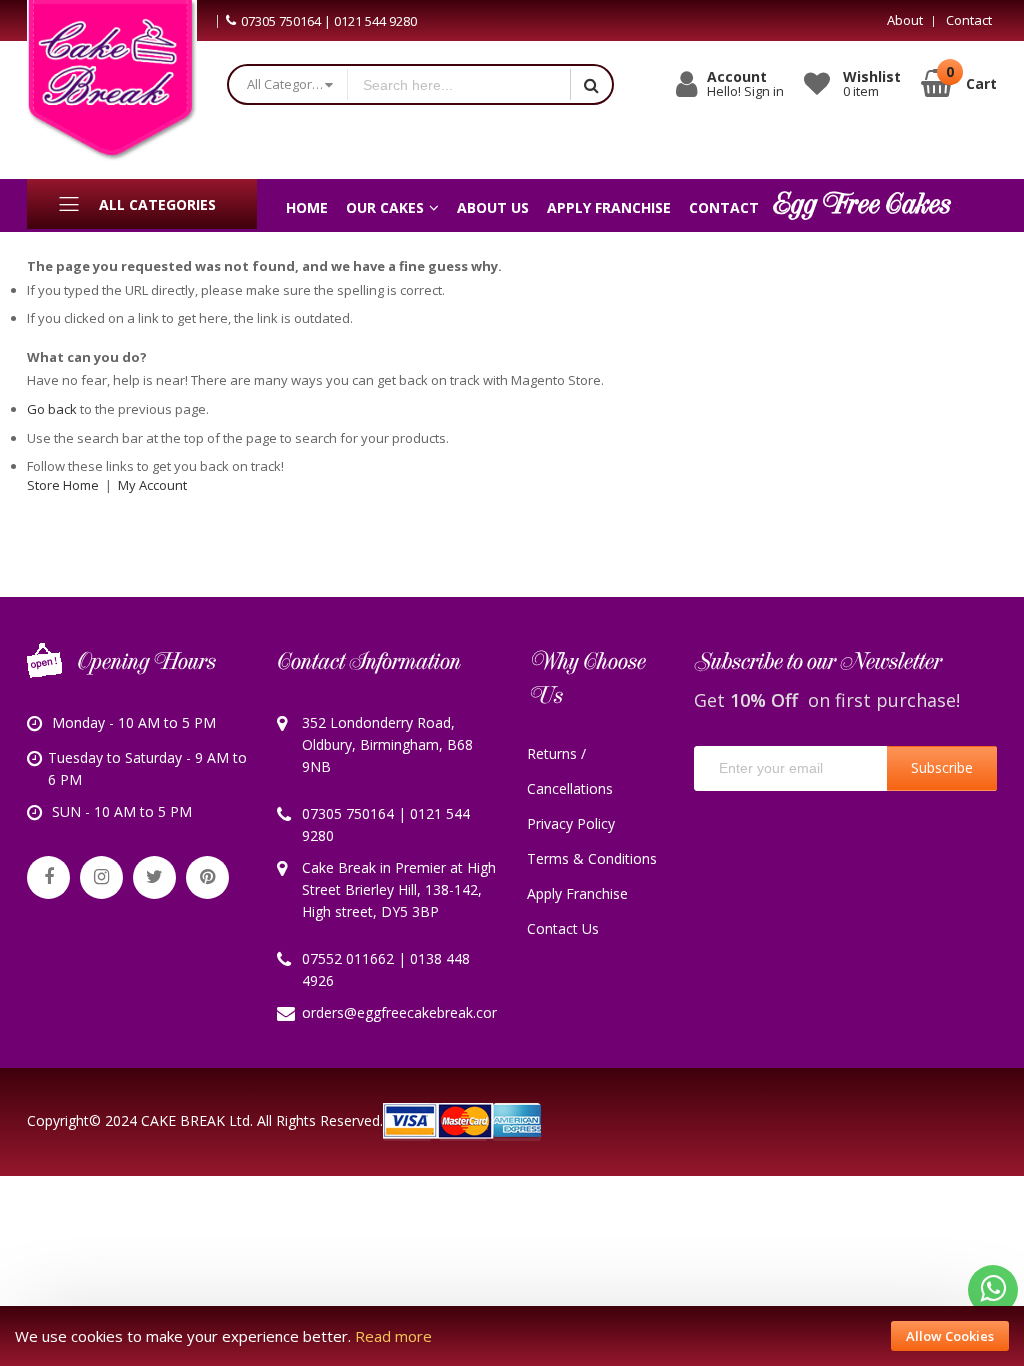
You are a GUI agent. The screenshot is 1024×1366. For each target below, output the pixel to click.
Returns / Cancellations (570, 771)
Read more (393, 1336)
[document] (512, 1336)
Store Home (63, 485)
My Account (152, 485)
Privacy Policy (571, 823)
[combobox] (458, 84)
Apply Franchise (577, 893)
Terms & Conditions (592, 858)
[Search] (591, 84)
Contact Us (563, 928)
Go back (52, 409)
